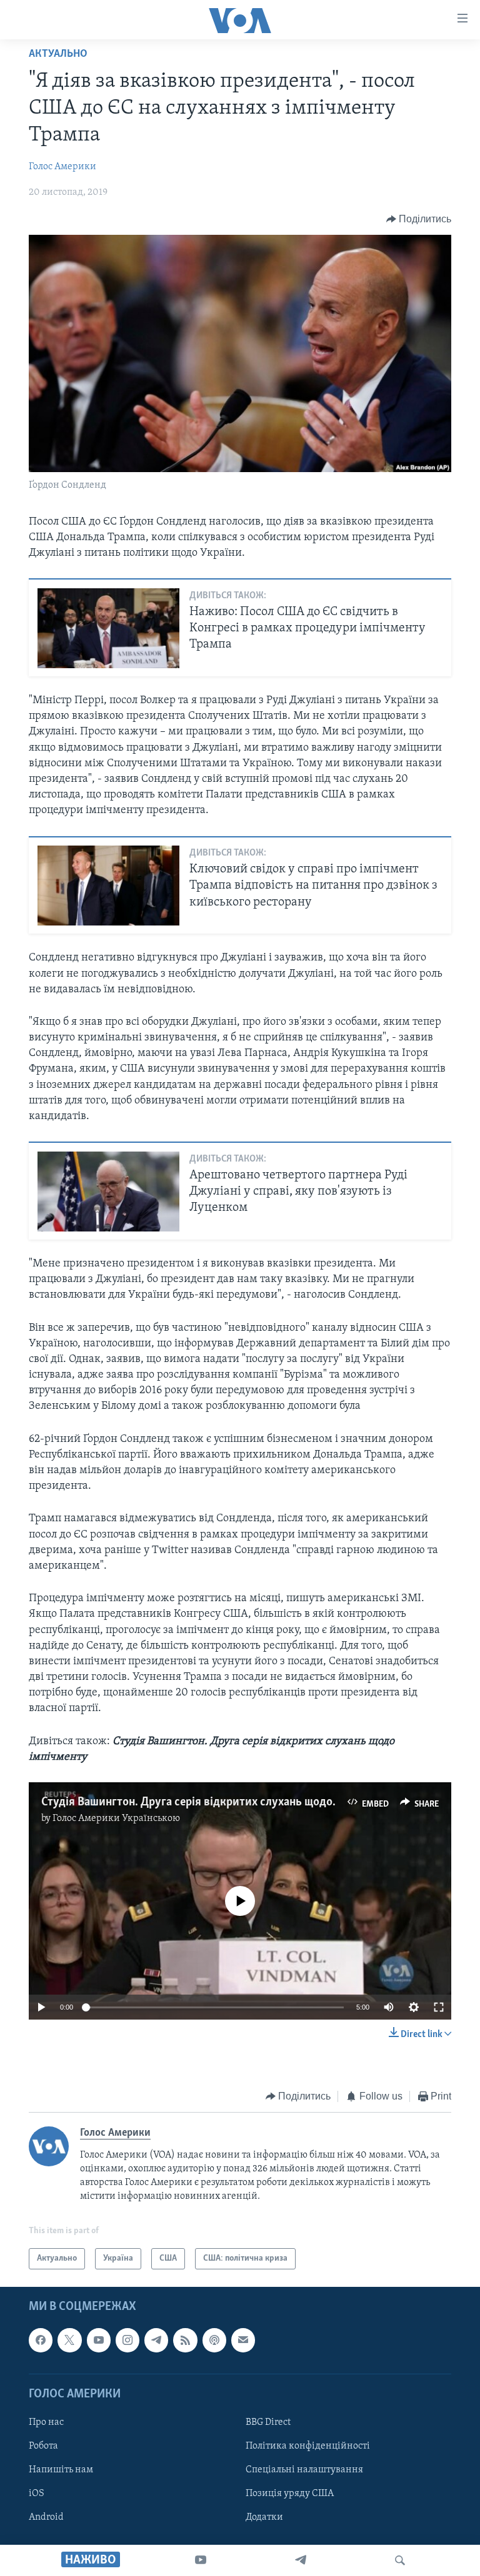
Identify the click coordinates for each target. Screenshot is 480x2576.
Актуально (58, 54)
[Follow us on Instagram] (127, 2341)
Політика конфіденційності (308, 2446)
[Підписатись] (243, 2341)
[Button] (419, 219)
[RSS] (185, 2341)
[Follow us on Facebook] (41, 2341)
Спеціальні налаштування (304, 2470)
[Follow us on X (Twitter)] (69, 2341)
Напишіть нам (61, 2470)
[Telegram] (301, 2560)
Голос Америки (62, 167)
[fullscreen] (439, 2007)
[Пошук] (400, 2560)
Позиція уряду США (290, 2494)
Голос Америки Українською (116, 1818)
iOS (37, 2494)
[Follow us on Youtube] (99, 2341)
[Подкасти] (214, 2341)
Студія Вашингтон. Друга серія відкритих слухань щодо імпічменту (217, 1802)
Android (46, 2517)
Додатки (264, 2517)
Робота (43, 2446)
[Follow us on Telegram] (156, 2341)
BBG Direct (268, 2422)
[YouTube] (201, 2560)
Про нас (46, 2422)
